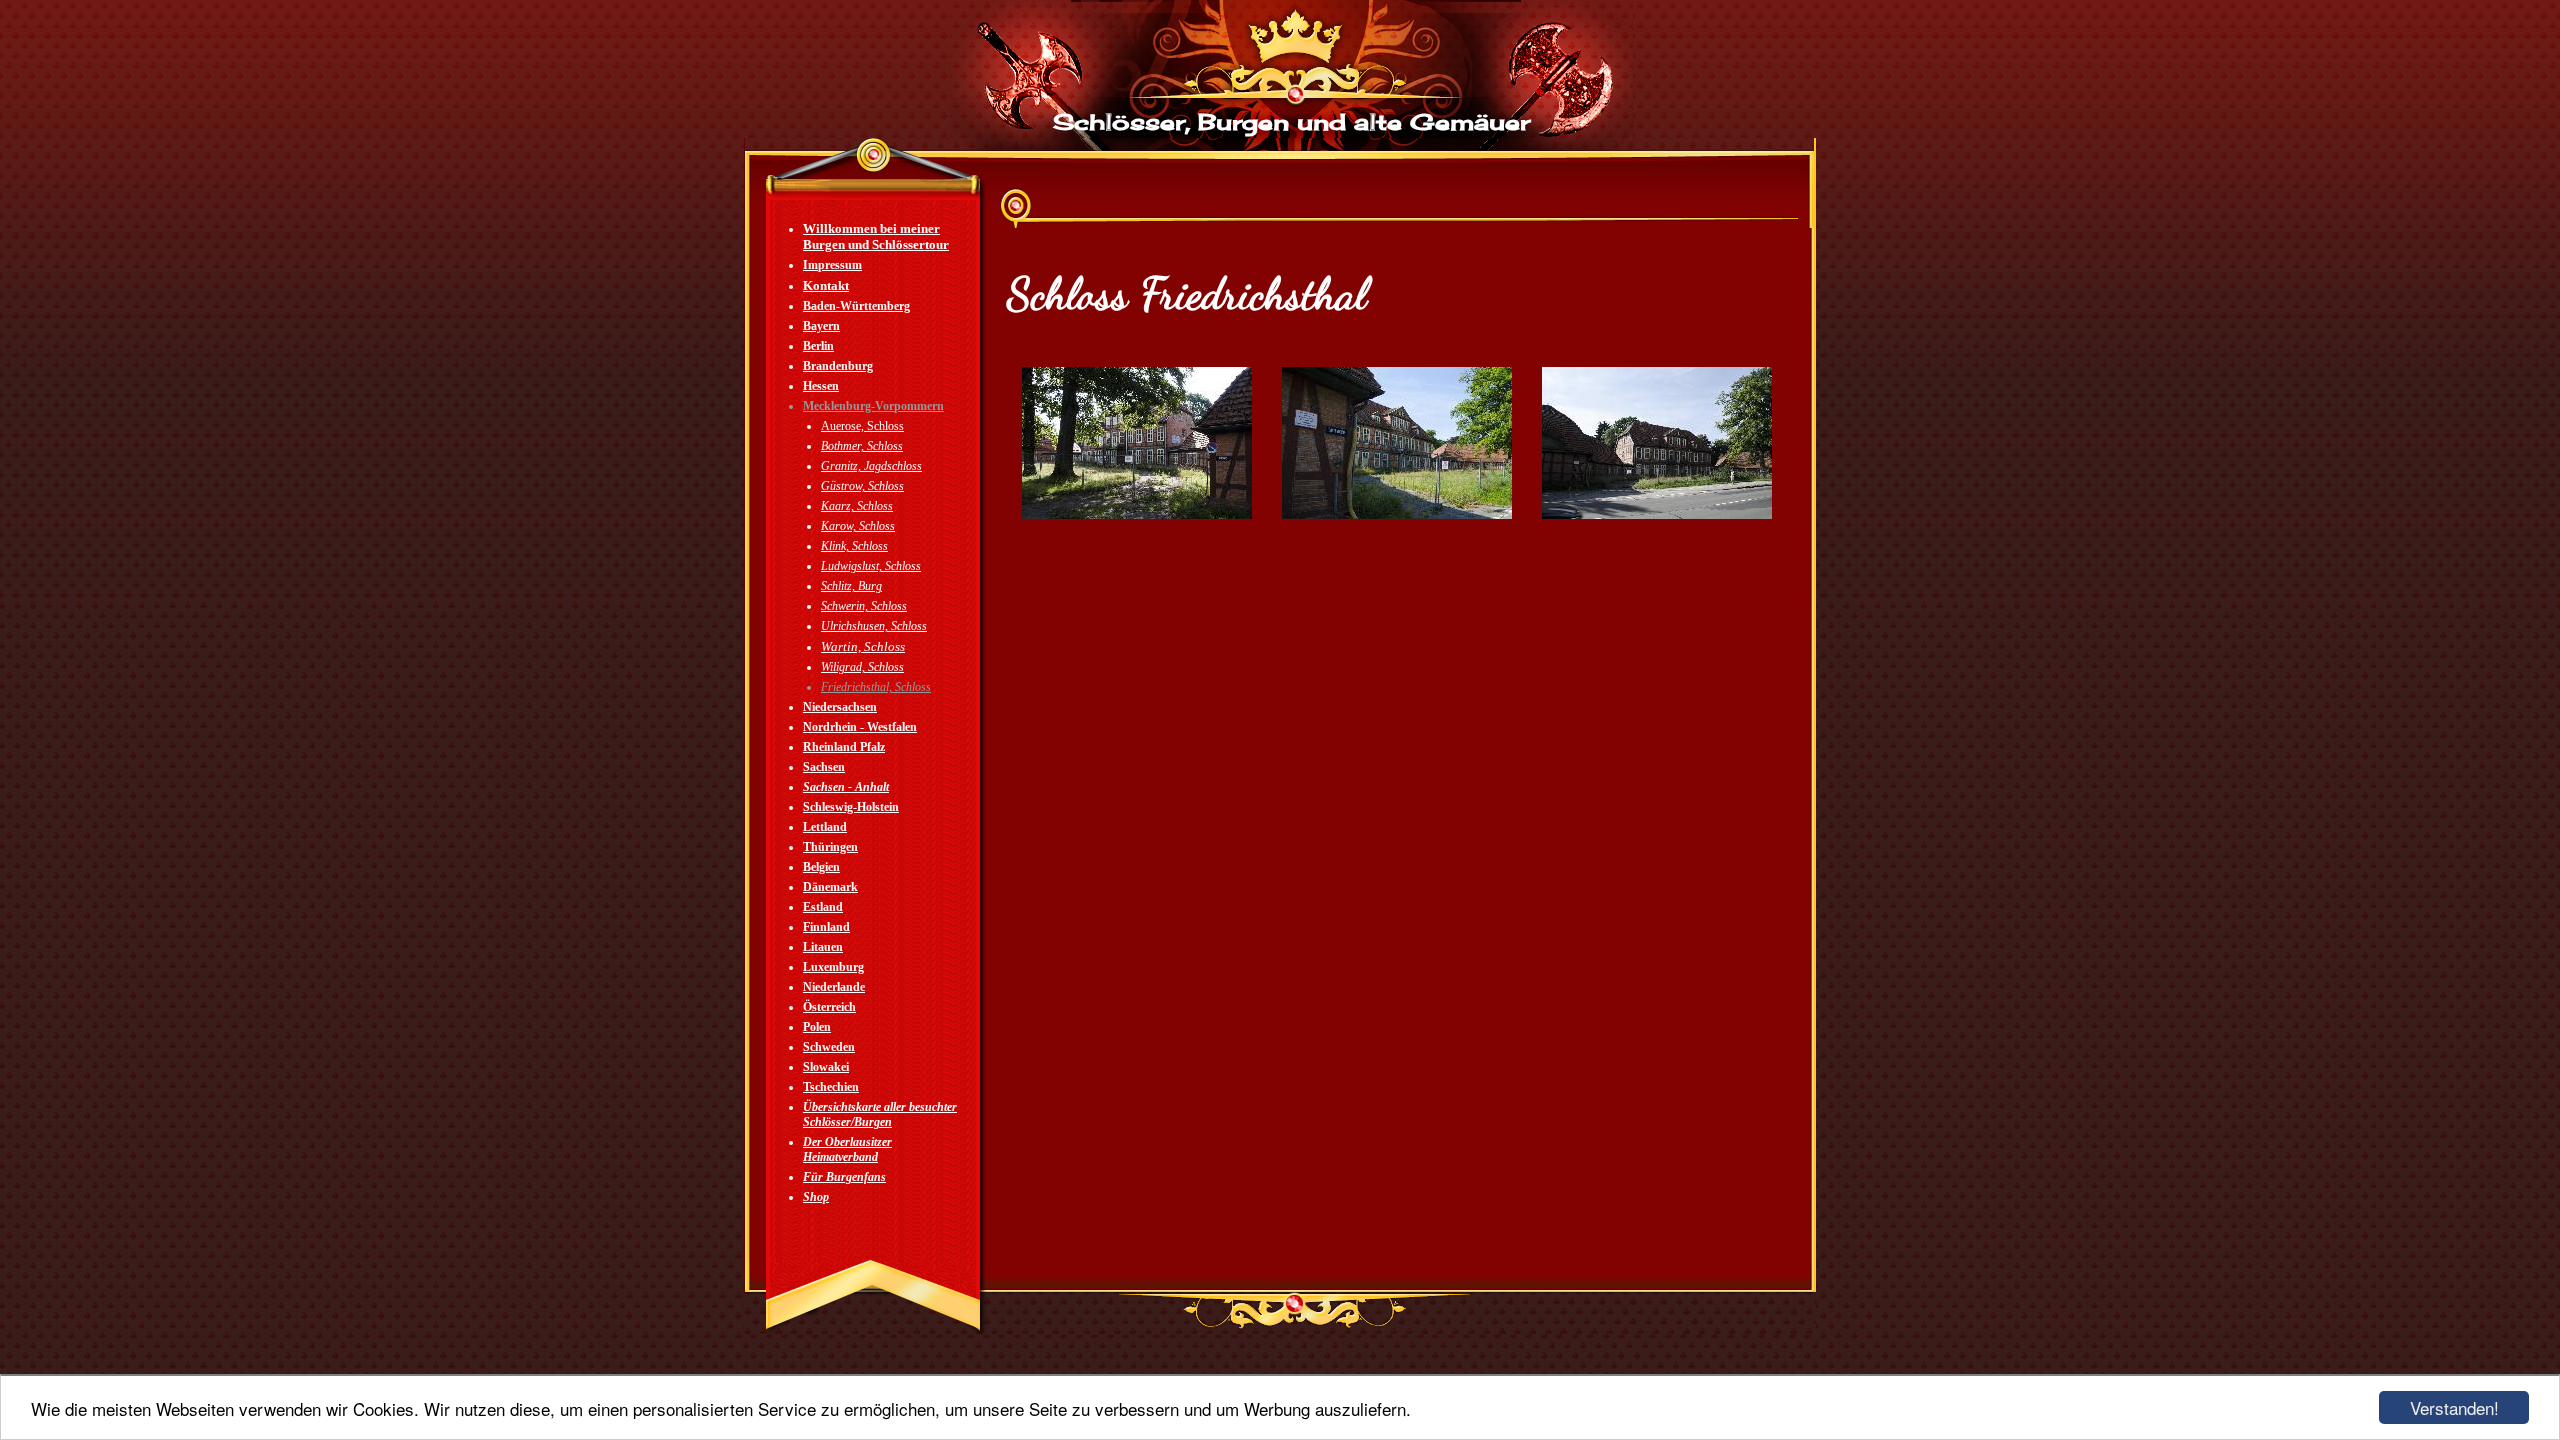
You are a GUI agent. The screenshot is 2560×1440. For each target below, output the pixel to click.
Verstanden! (2454, 1407)
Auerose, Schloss (862, 426)
